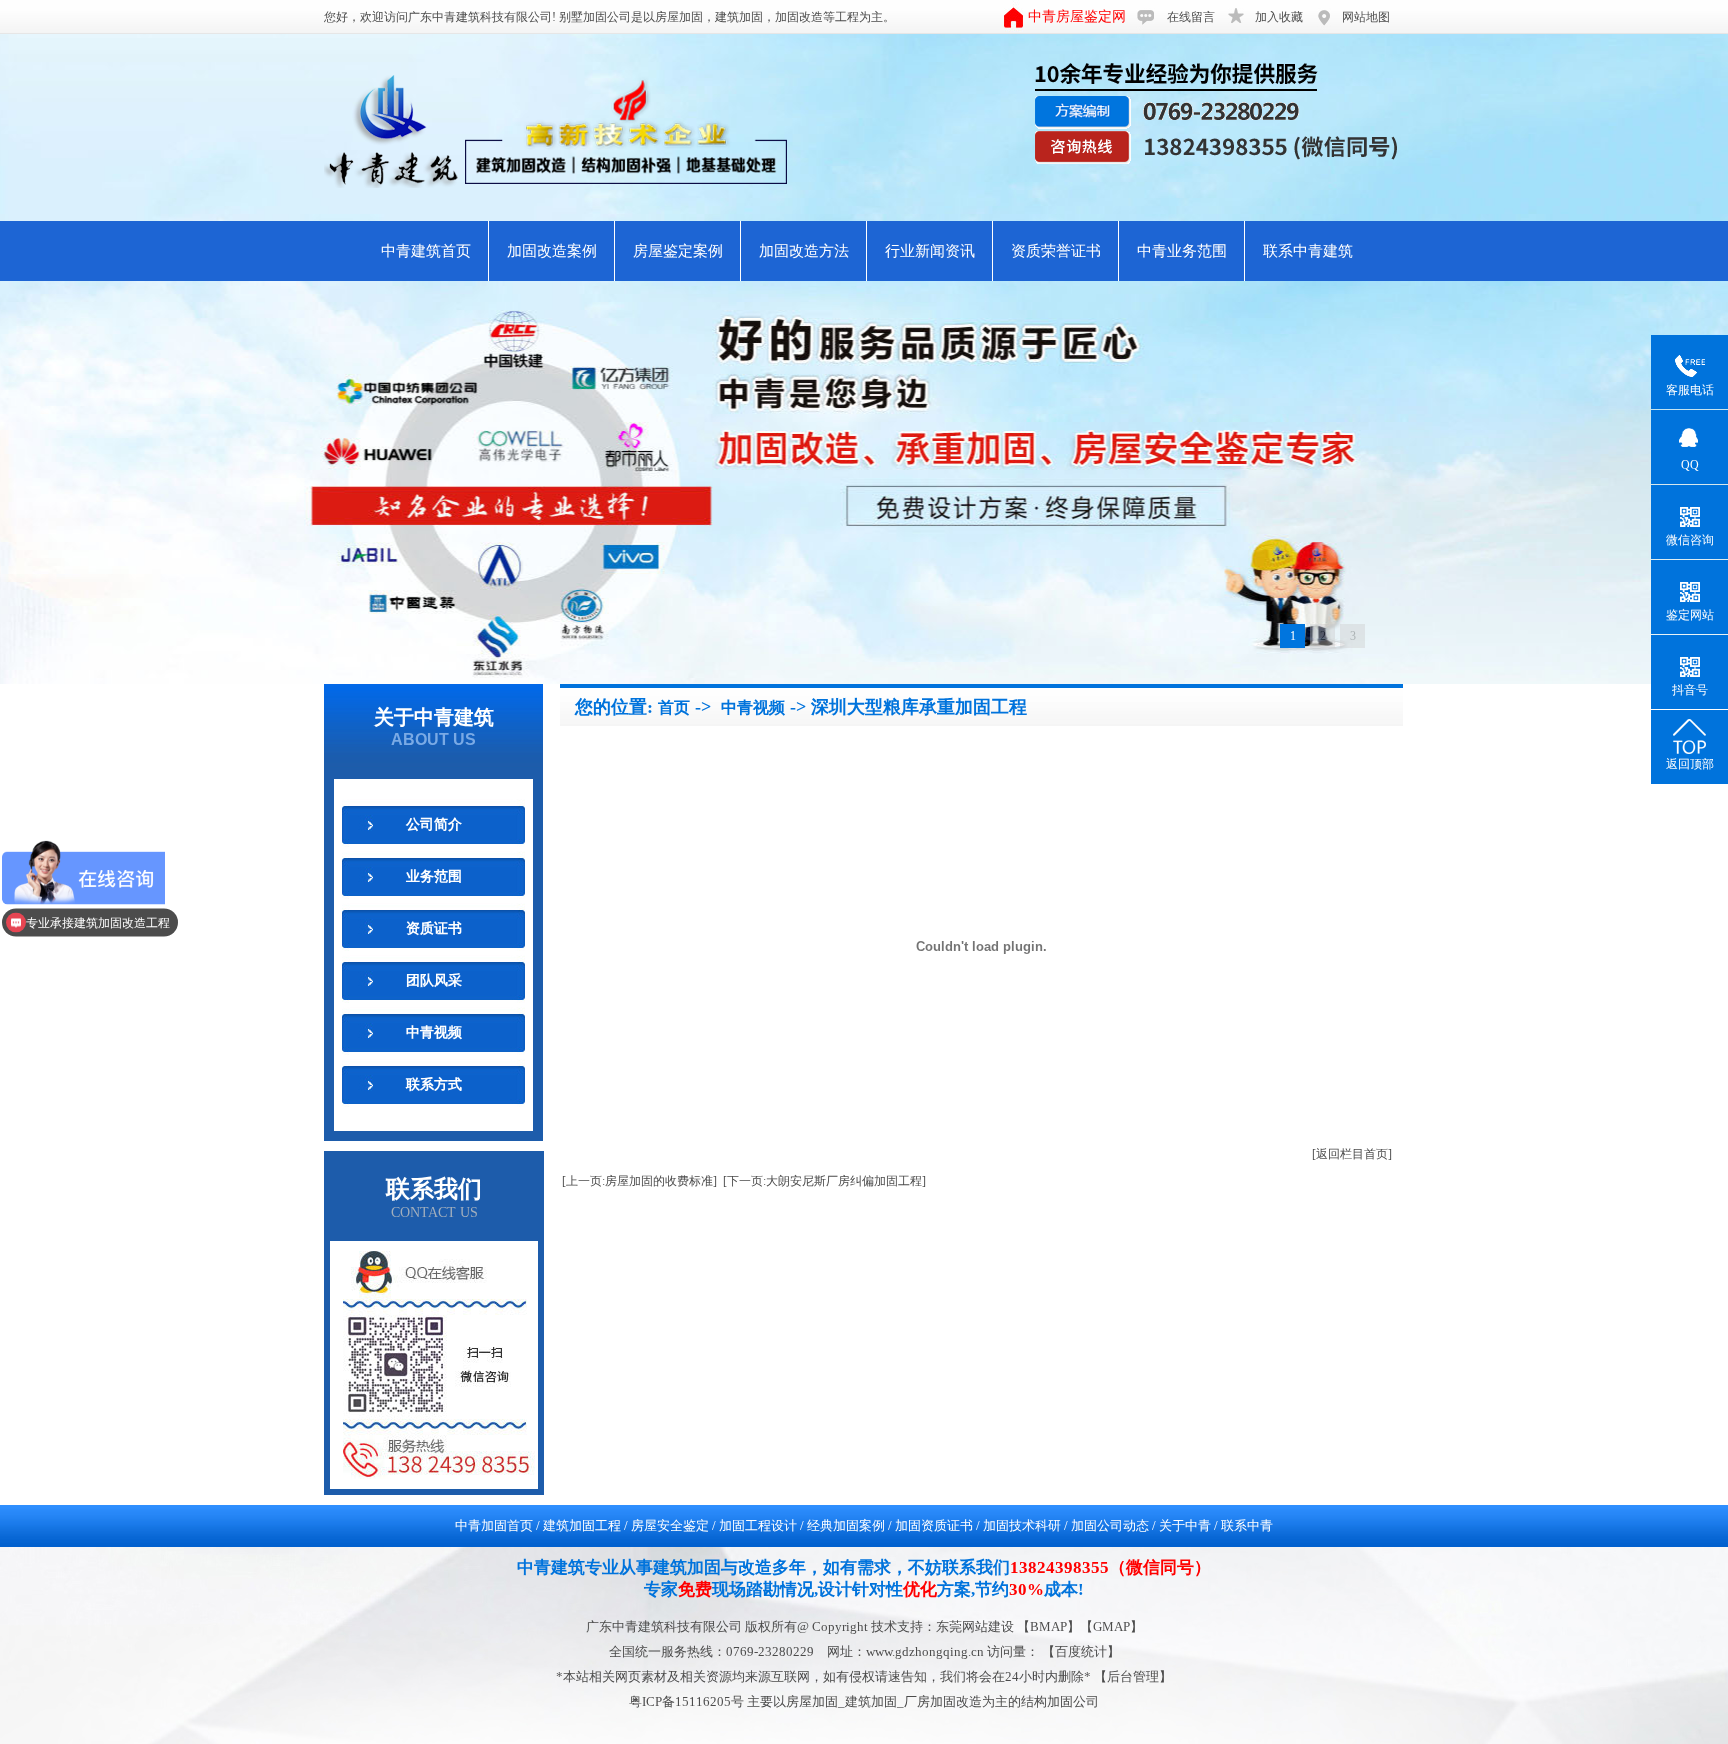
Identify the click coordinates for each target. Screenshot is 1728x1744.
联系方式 (434, 1084)
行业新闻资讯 (930, 251)
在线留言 (1191, 17)
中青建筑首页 (426, 251)
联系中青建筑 (1308, 251)
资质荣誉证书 (1056, 251)
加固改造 (799, 17)
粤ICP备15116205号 (688, 1701)
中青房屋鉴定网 (1077, 16)
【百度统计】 (1081, 1651)
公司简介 (434, 824)
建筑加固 (739, 17)
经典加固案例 (846, 1525)
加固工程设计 (758, 1525)
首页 (674, 707)
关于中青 (1185, 1525)
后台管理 (1133, 1676)
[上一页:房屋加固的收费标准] (639, 1181)
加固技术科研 (1022, 1525)
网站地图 (1366, 17)
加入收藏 (1279, 17)
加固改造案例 (552, 251)
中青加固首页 (494, 1525)
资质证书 (434, 928)
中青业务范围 (1182, 251)
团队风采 (434, 980)
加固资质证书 (934, 1525)
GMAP (1111, 1626)
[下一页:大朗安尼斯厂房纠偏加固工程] (824, 1181)
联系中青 (1247, 1525)
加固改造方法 (804, 251)
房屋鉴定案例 (678, 251)
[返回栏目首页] (1352, 1154)
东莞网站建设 (975, 1626)
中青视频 (434, 1032)
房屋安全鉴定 (670, 1525)
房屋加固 (679, 17)
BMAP (1048, 1626)
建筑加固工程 (582, 1525)
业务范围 (434, 876)
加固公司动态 (1110, 1525)
